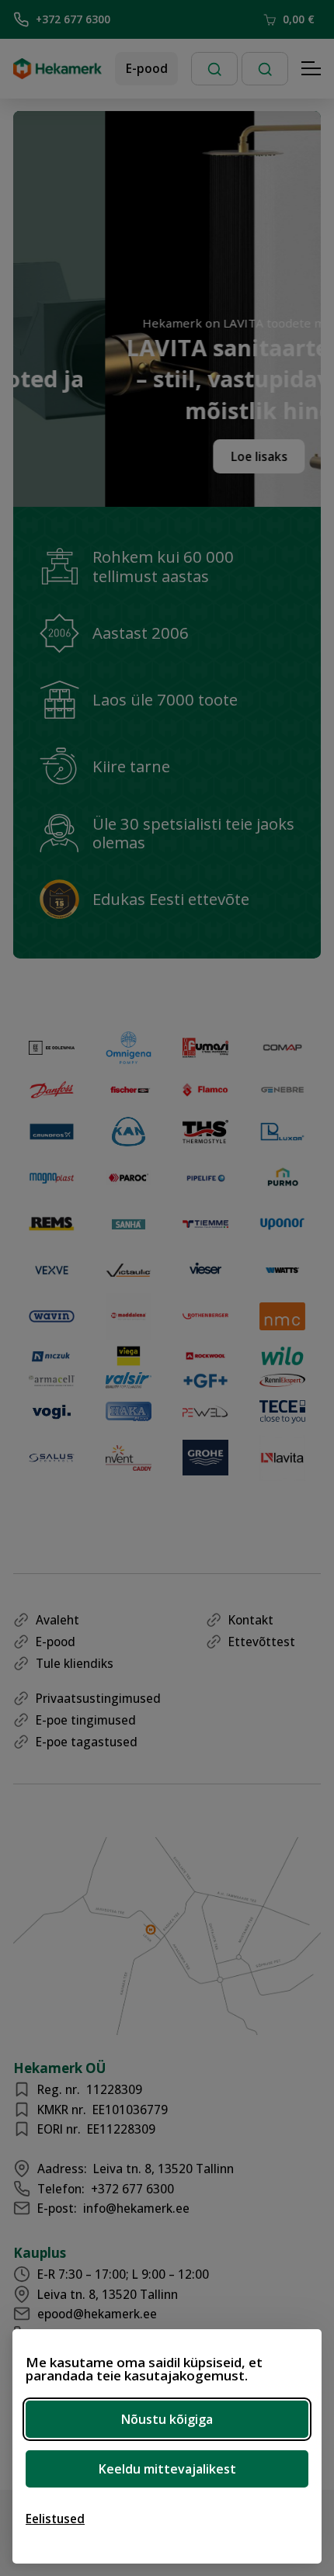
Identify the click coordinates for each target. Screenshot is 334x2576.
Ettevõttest (262, 1642)
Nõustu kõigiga (167, 2419)
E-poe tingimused (86, 1720)
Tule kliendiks (75, 1663)
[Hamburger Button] (311, 69)
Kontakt (251, 1620)
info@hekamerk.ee (136, 2208)
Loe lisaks (234, 456)
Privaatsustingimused (98, 1698)
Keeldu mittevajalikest (167, 2469)
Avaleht (57, 1620)
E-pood (147, 68)
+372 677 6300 (73, 19)
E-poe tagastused (87, 1742)
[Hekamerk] (57, 73)
